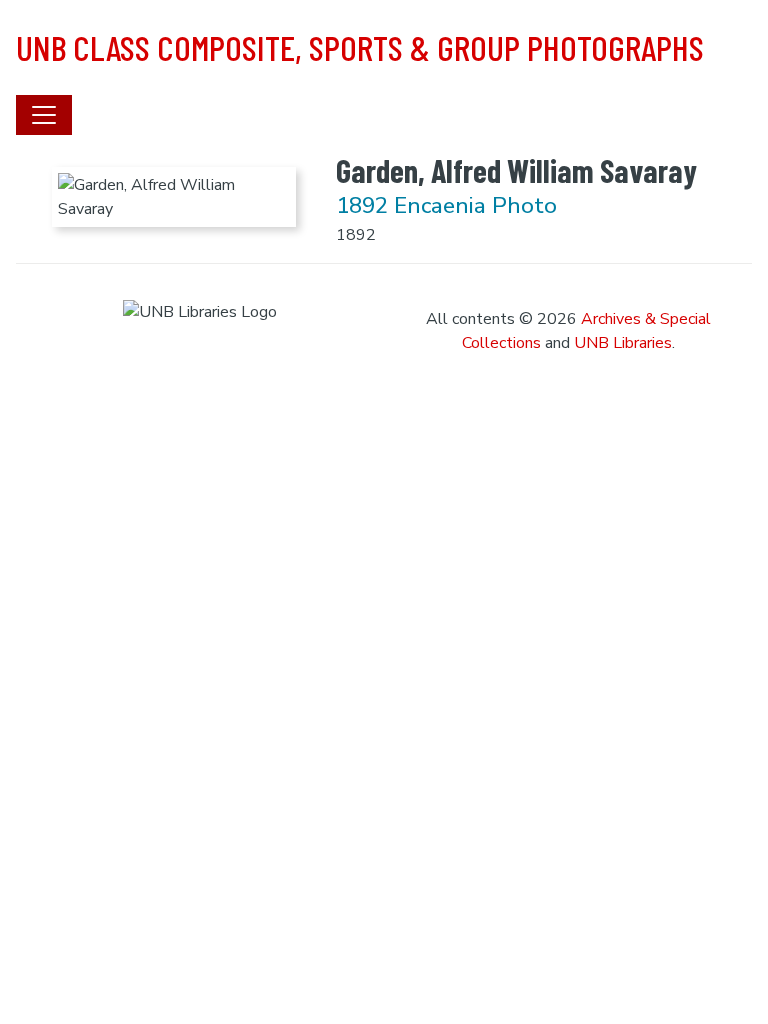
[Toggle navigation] (44, 115)
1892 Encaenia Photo (446, 205)
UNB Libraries (623, 343)
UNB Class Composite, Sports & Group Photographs (360, 47)
